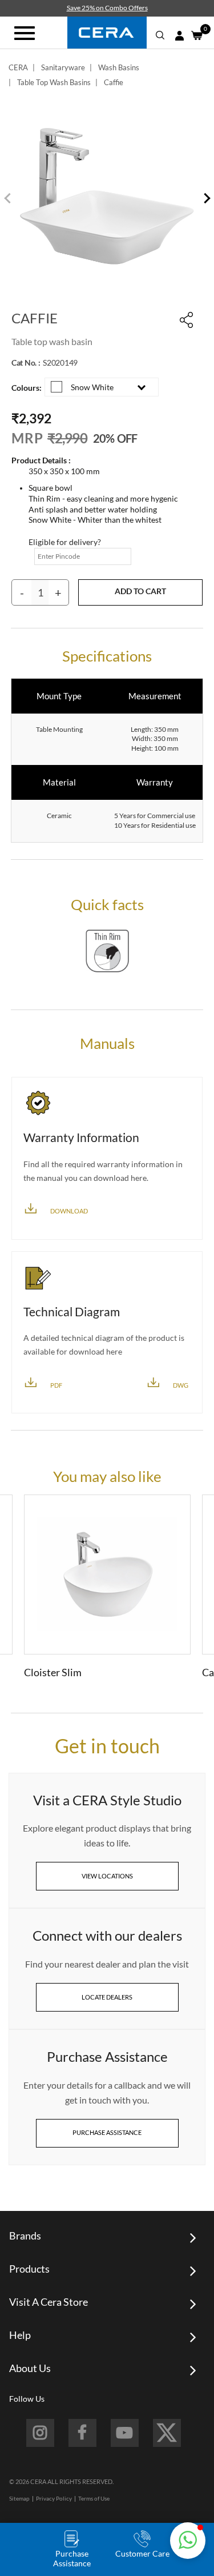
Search (160, 35)
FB (82, 2433)
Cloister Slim (53, 1672)
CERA (18, 67)
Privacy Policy (54, 2498)
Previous (9, 199)
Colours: (27, 388)
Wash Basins (119, 67)
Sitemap (19, 2498)
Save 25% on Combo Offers (107, 8)
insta (40, 2433)
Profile (179, 36)
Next (205, 199)
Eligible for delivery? (65, 542)
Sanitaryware (63, 67)
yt (125, 2433)
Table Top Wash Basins (54, 82)
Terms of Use (94, 2498)
